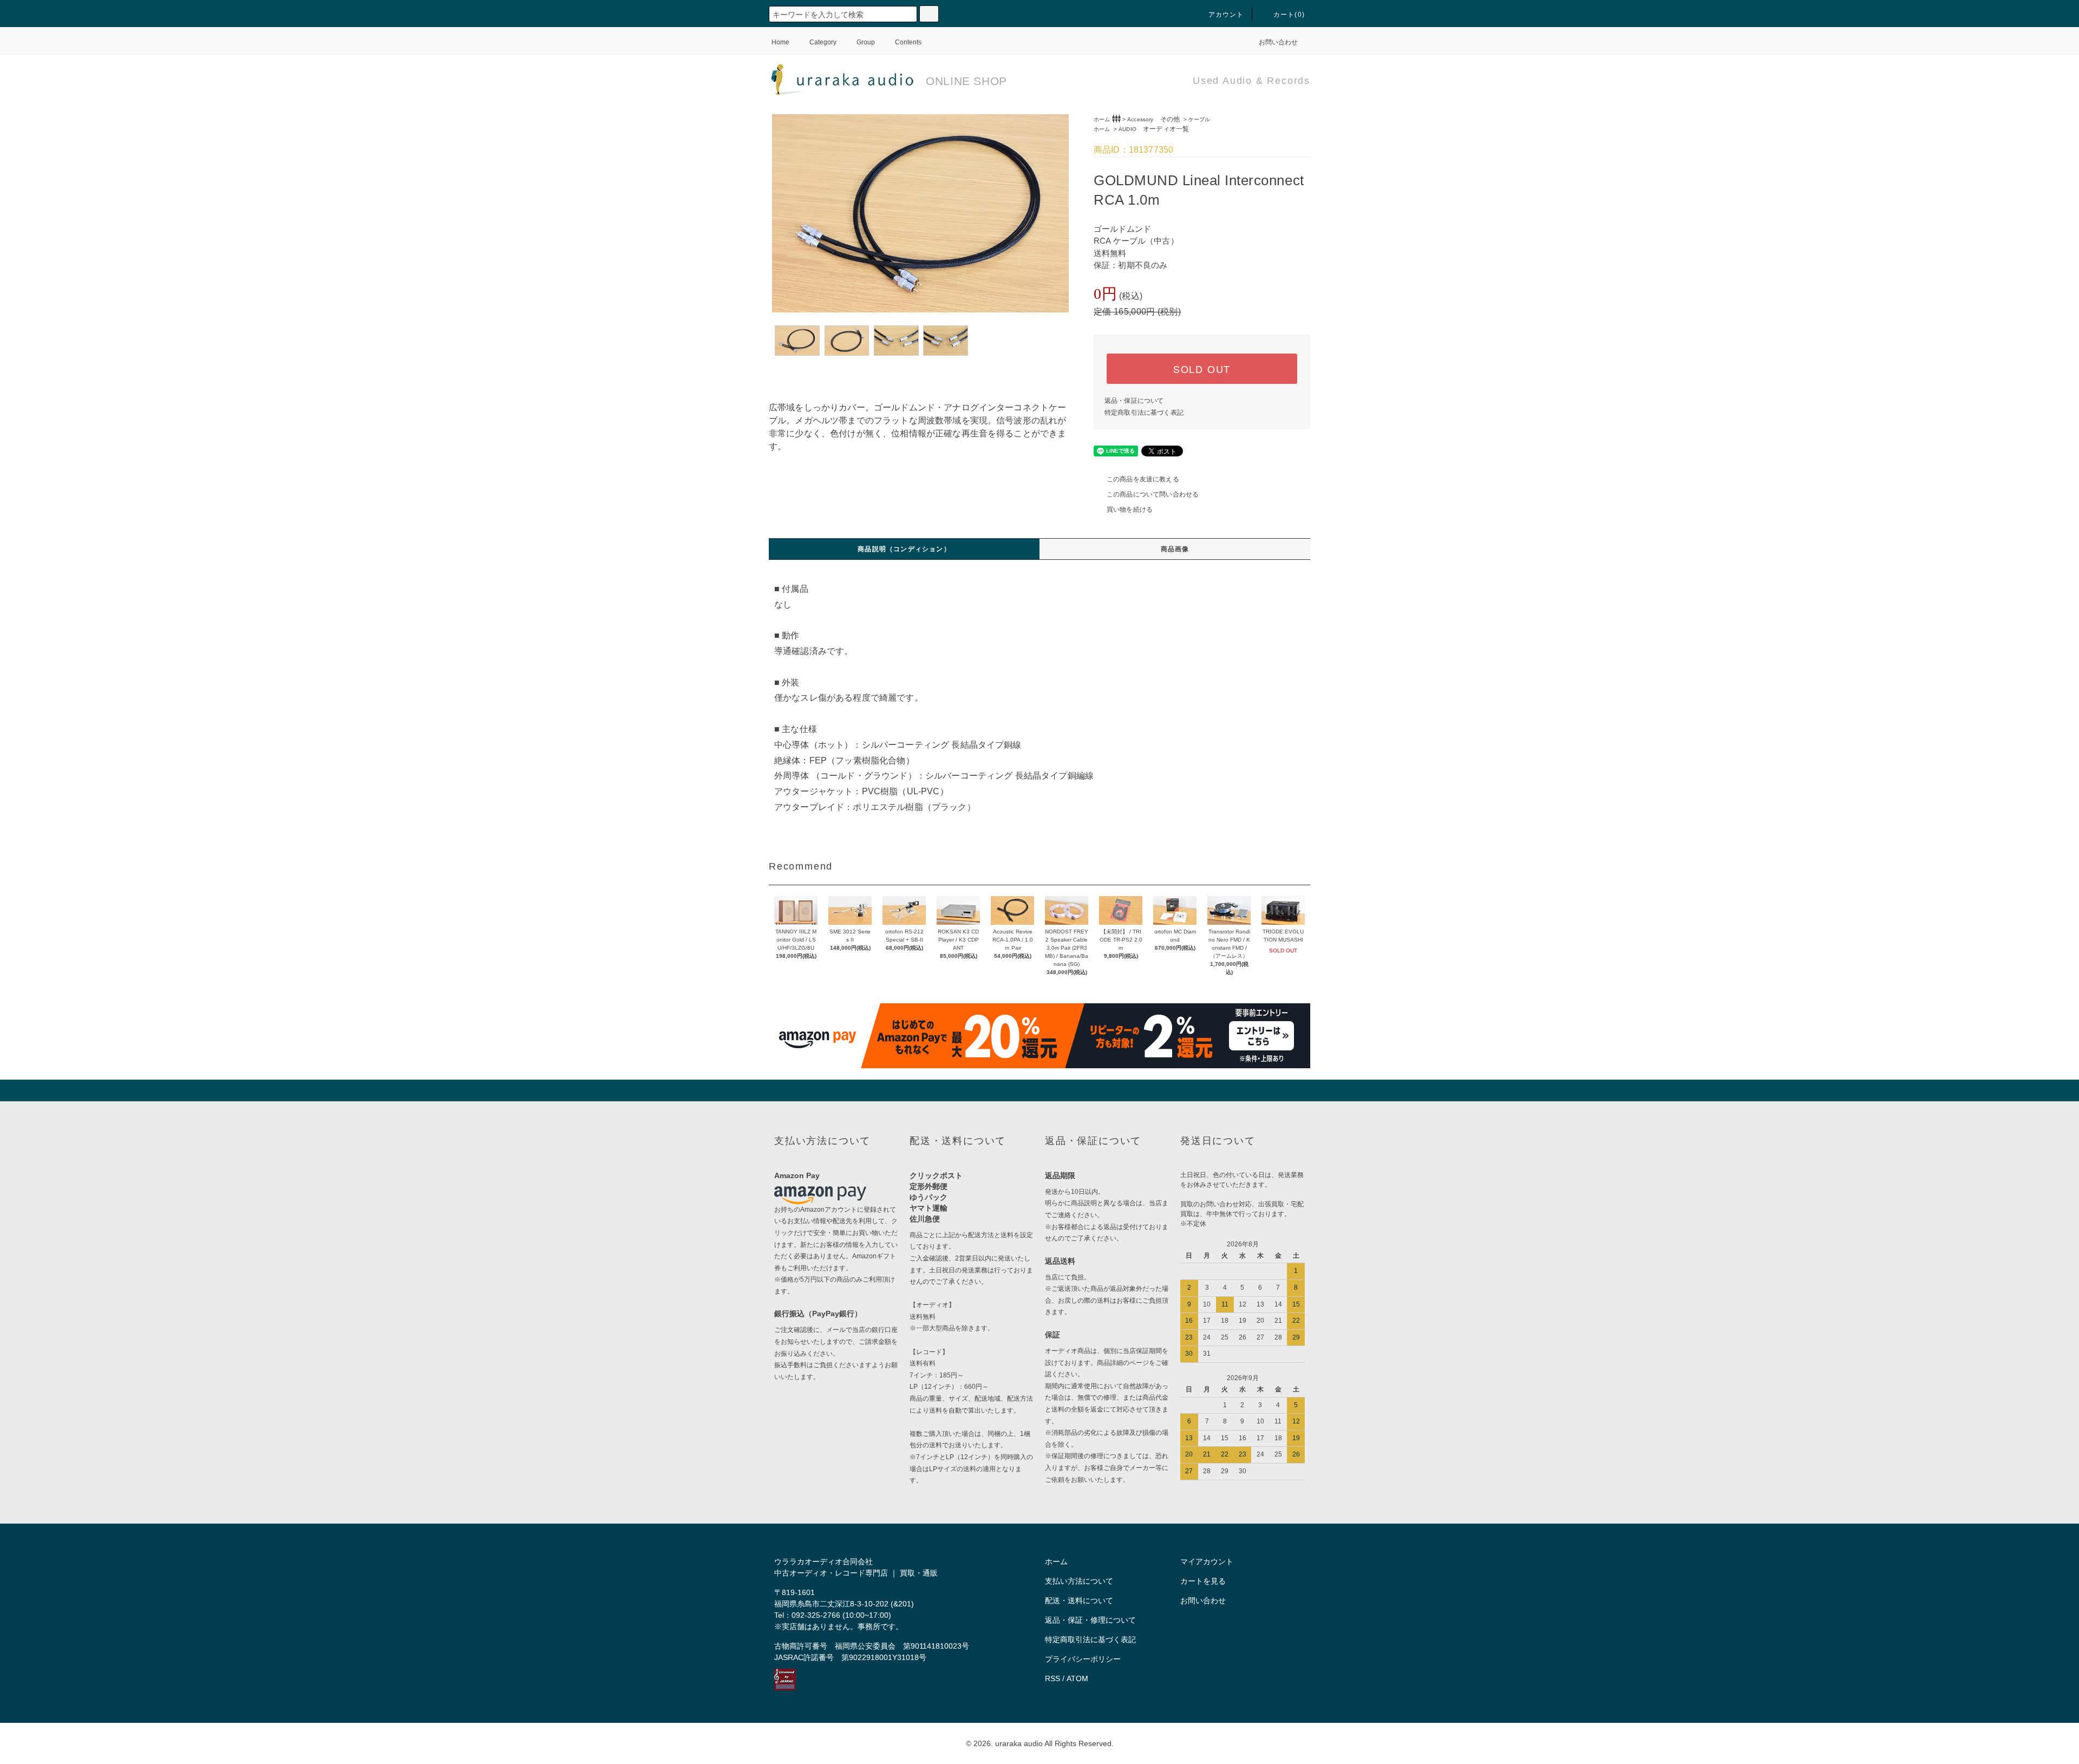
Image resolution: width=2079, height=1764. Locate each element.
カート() (1289, 15)
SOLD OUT (1202, 369)
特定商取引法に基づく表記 (1144, 413)
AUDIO (1154, 129)
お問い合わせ (1278, 42)
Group (866, 42)
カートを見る (1203, 1581)
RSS (1052, 1678)
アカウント (1226, 15)
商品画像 (1175, 549)
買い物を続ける (1130, 509)
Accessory (1153, 119)
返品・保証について (1134, 401)
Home (780, 42)
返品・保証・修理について (1090, 1620)
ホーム (1102, 119)
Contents (908, 42)
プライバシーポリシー (1083, 1659)
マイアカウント (1207, 1562)
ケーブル (1199, 119)
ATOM (1077, 1678)
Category (823, 42)
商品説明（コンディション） (904, 549)
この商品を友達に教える (1143, 479)
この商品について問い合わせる (1153, 494)
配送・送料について (1079, 1600)
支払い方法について (1079, 1581)
